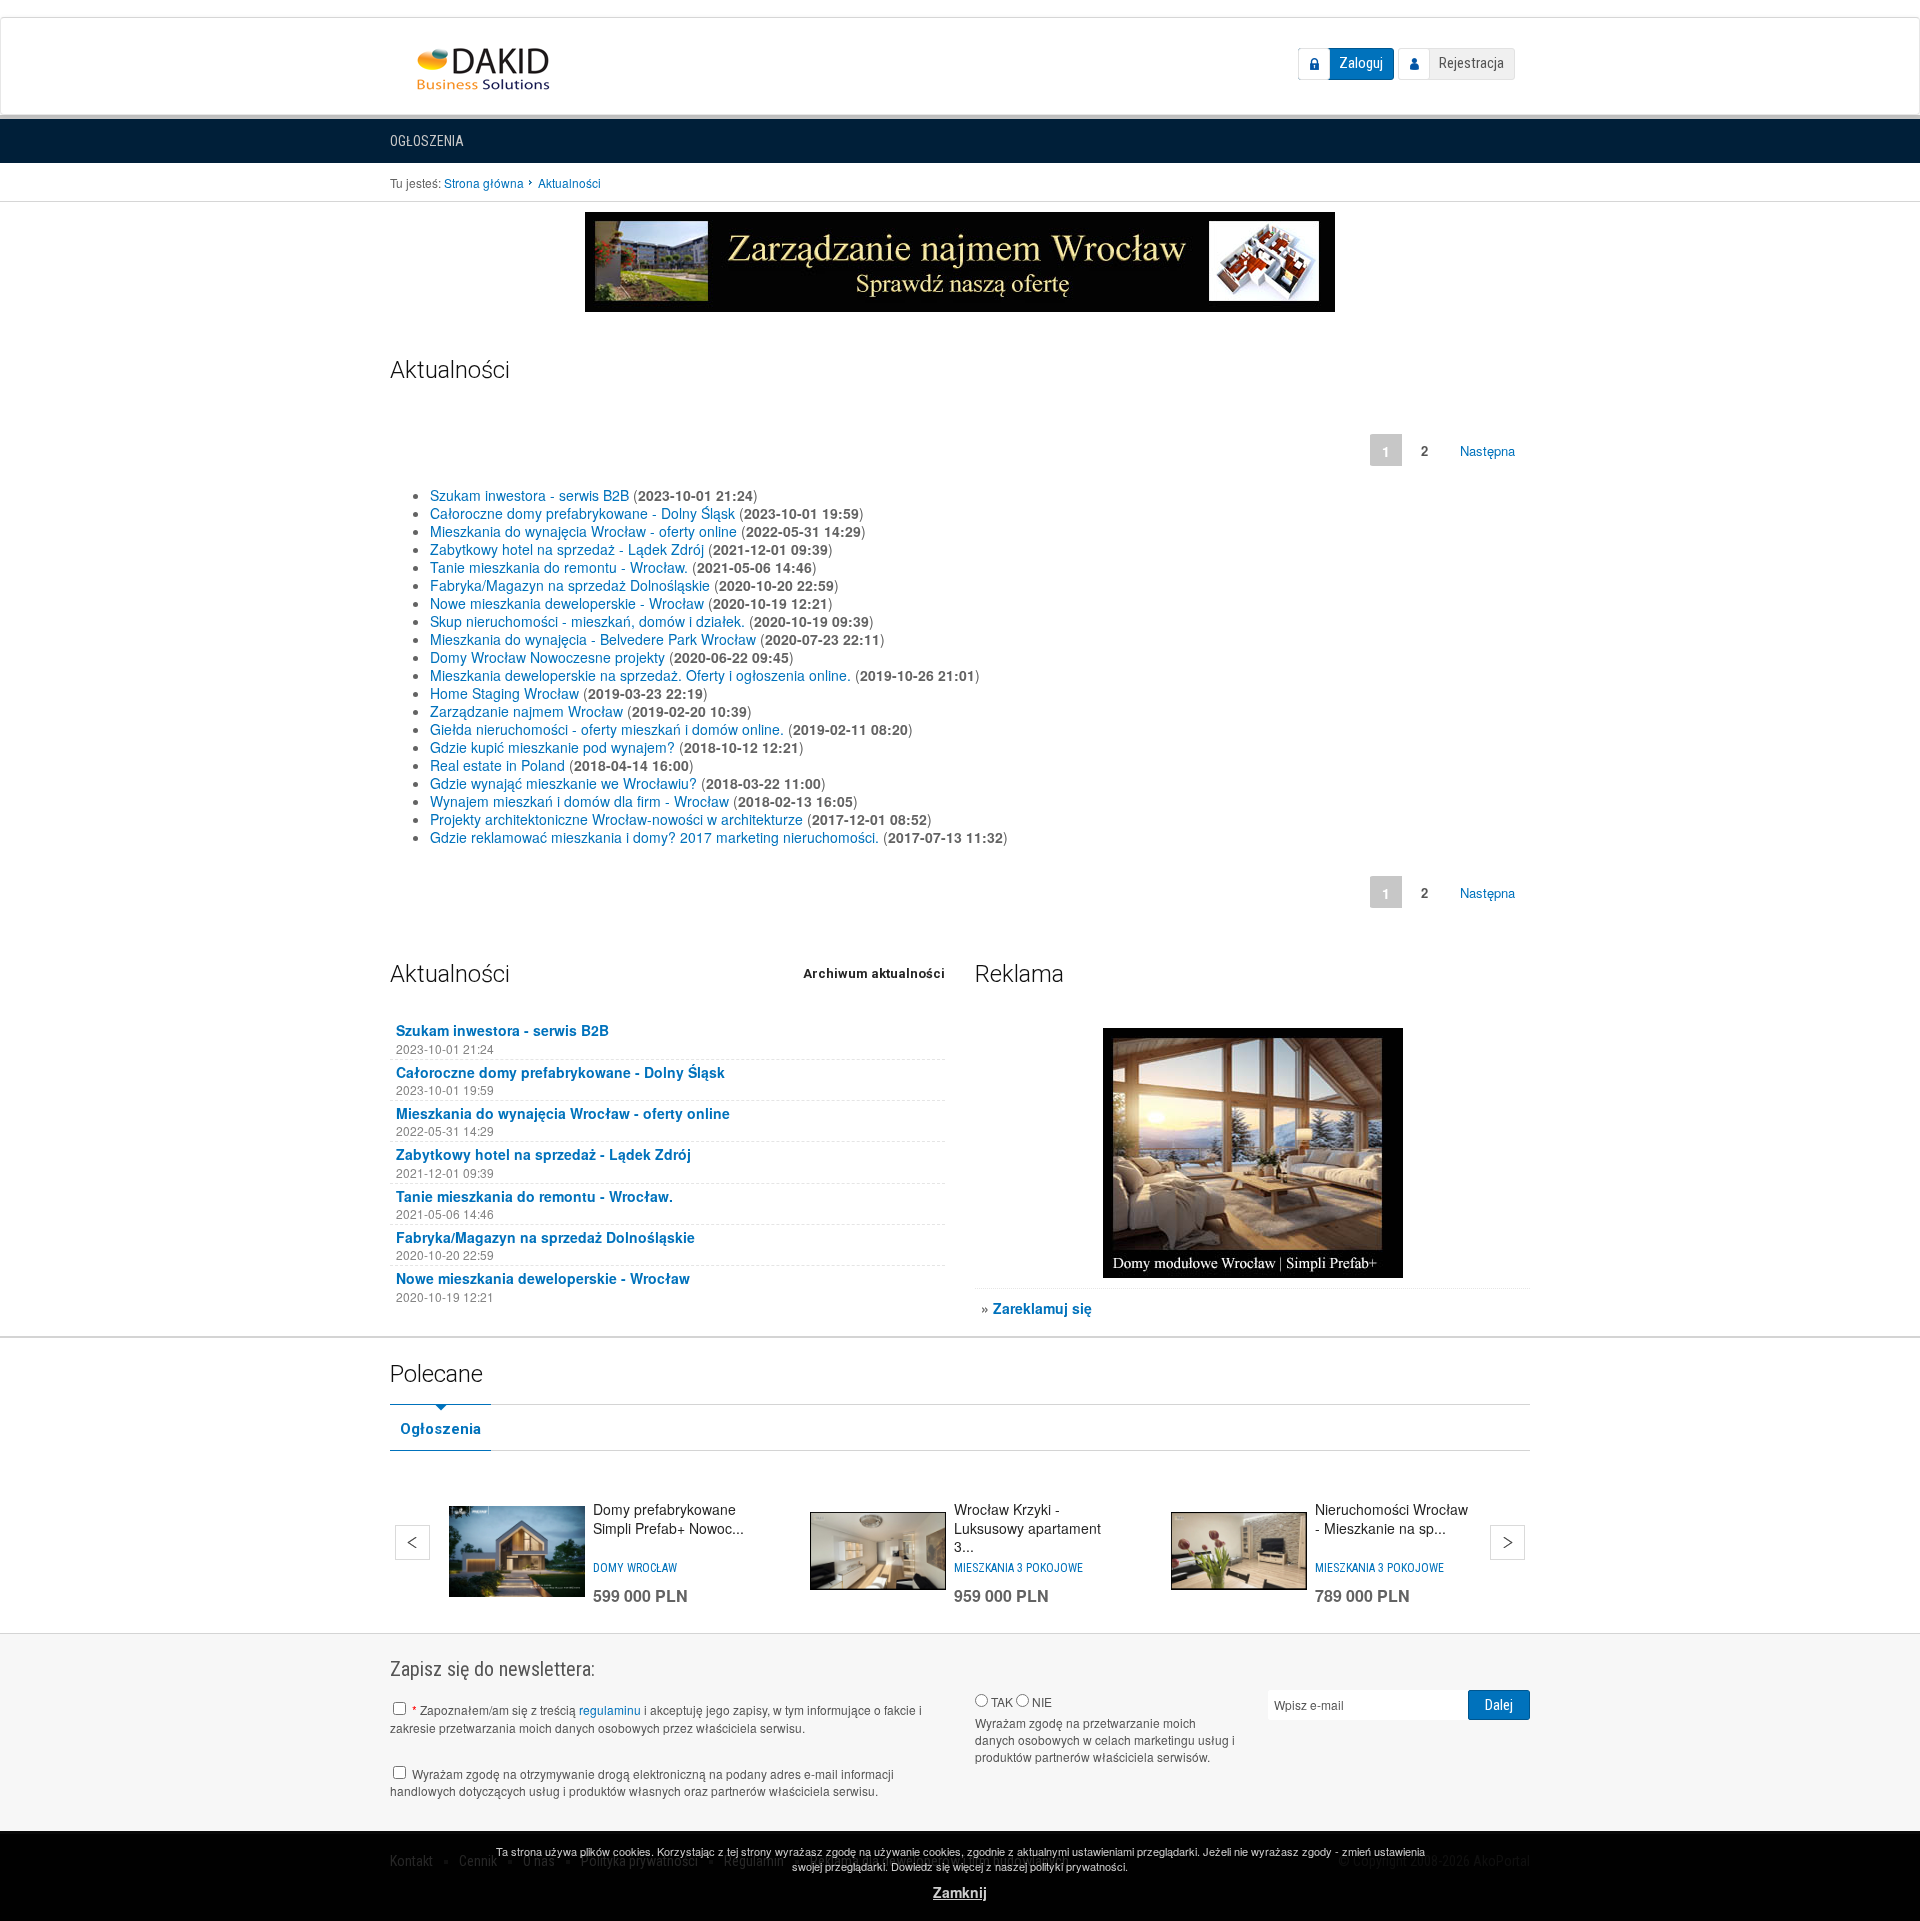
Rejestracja (1471, 63)
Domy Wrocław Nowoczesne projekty (547, 657)
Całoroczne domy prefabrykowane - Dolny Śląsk (582, 513)
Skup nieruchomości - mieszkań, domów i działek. (587, 621)
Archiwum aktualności (874, 973)
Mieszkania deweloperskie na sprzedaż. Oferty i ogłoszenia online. (640, 675)
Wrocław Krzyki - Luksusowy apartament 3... (1027, 1527)
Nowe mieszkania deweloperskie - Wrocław (567, 603)
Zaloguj (1361, 63)
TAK (1000, 1701)
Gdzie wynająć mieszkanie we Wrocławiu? (563, 783)
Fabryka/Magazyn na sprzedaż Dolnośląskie (570, 585)
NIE (1040, 1701)
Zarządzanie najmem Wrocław (526, 711)
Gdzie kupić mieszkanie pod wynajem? (552, 747)
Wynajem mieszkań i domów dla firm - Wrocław (579, 801)
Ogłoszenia (427, 141)
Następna (1487, 450)
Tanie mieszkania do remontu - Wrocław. (559, 567)
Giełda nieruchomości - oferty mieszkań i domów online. (607, 729)
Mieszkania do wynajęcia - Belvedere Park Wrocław (593, 639)
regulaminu (610, 1709)
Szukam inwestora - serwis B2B (529, 495)
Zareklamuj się (1042, 1308)
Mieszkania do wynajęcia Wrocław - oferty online (583, 531)
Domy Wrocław (635, 1568)
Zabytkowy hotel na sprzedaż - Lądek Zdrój (567, 549)
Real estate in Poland (497, 765)
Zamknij (960, 1892)
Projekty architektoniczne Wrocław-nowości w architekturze (616, 819)
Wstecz (412, 1542)
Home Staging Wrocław (504, 693)
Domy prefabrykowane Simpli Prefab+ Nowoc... (668, 1518)
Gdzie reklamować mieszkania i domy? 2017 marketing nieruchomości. (654, 837)
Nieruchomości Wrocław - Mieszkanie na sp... (1391, 1518)
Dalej (1507, 1542)
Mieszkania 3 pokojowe (1018, 1568)
